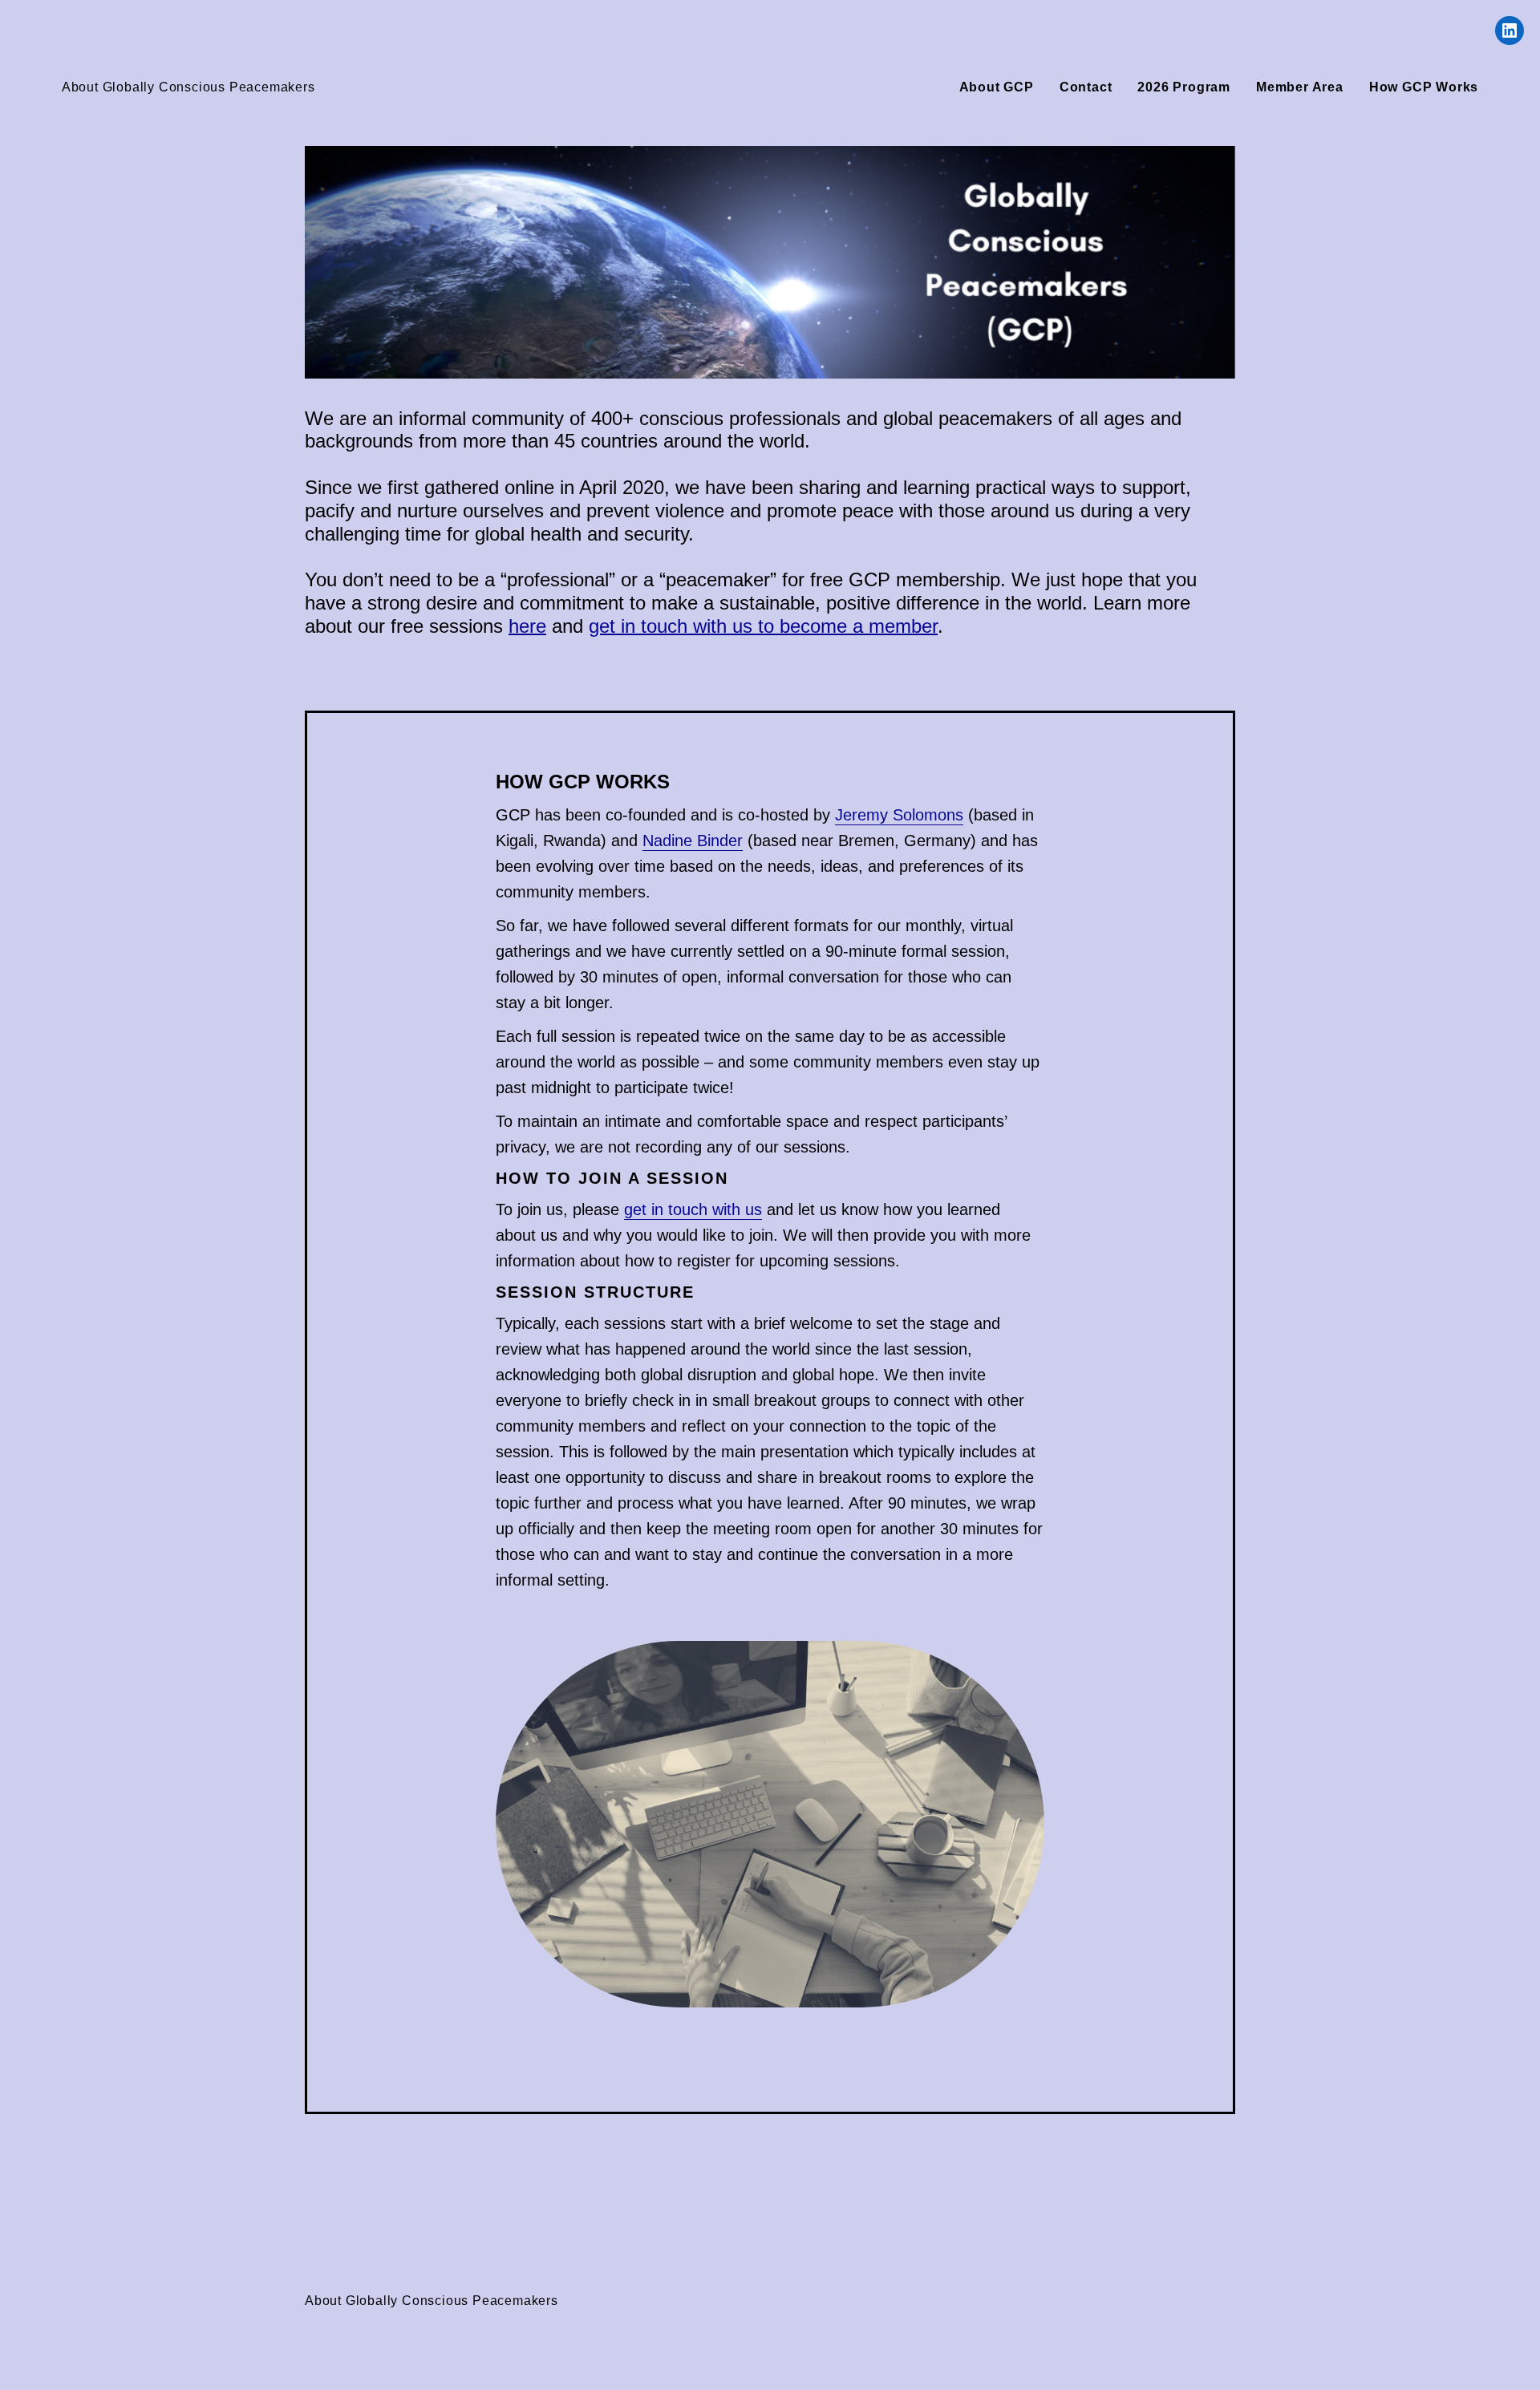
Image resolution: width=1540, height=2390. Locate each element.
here (527, 626)
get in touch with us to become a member (763, 626)
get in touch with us (693, 1209)
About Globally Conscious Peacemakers (188, 87)
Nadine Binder (693, 841)
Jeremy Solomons (899, 815)
